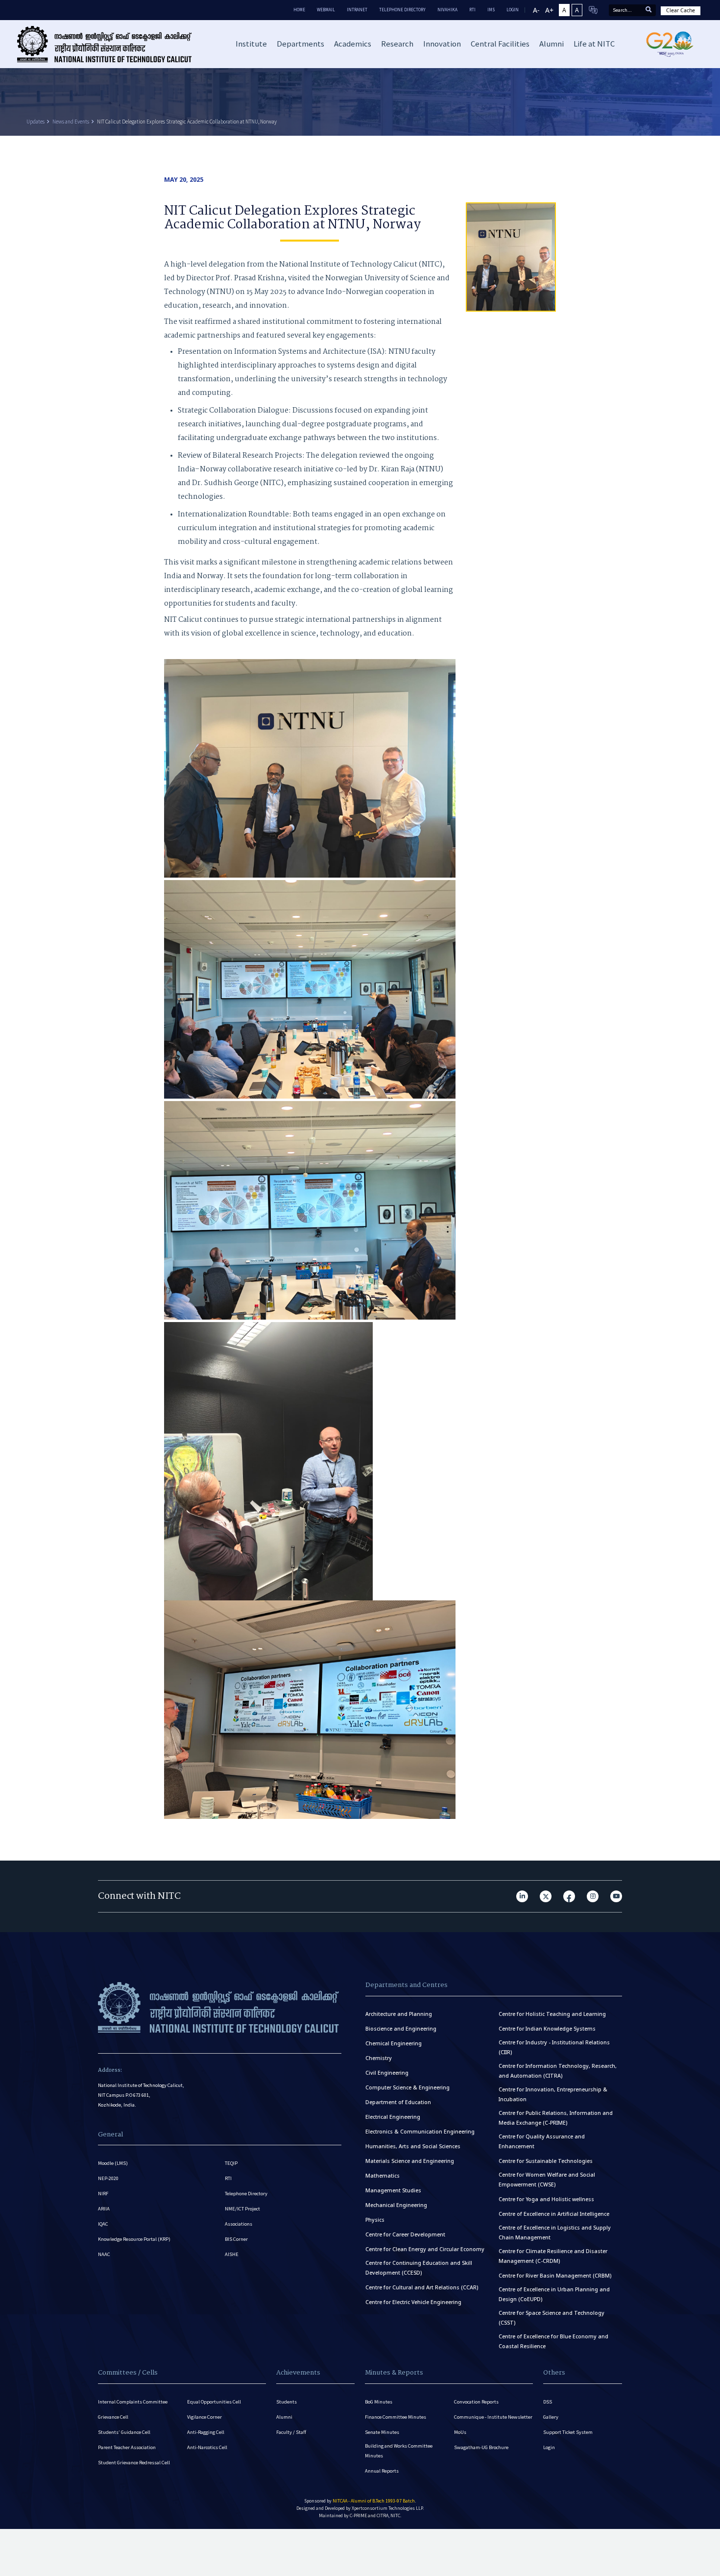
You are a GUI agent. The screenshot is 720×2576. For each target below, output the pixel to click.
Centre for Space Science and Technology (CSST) (552, 2318)
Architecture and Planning (399, 2014)
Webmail (326, 10)
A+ (549, 10)
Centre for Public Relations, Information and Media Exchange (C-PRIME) (556, 2118)
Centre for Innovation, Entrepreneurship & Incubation (553, 2094)
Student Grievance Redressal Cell (134, 2463)
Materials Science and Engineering (410, 2161)
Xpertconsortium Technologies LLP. (388, 2508)
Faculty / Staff (291, 2432)
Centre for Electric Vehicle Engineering (413, 2302)
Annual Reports (382, 2471)
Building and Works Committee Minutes (399, 2451)
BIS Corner (236, 2239)
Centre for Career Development (405, 2234)
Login (549, 2447)
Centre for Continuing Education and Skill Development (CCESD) (419, 2268)
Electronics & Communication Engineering (420, 2132)
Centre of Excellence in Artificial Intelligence (554, 2214)
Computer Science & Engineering (408, 2087)
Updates (36, 122)
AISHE (232, 2254)
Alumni (284, 2417)
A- (536, 10)
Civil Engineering (387, 2073)
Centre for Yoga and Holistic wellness (546, 2199)
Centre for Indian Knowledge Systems (547, 2029)
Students (287, 2402)
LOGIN (513, 10)
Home (299, 10)
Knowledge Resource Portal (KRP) (134, 2239)
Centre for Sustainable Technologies (546, 2161)
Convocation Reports (476, 2402)
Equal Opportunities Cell (214, 2402)
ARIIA (104, 2209)
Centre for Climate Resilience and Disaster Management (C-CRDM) (553, 2256)
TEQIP (231, 2163)
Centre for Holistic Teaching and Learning (552, 2014)
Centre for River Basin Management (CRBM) (555, 2276)
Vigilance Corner (204, 2417)
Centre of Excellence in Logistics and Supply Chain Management (555, 2233)
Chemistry (379, 2058)
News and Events (71, 122)
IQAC (103, 2224)
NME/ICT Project (242, 2209)
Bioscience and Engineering (401, 2029)
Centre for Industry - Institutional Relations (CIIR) (554, 2047)
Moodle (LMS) (113, 2163)
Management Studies (393, 2190)
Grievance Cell (113, 2417)
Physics (375, 2220)
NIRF (103, 2194)
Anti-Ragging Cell (206, 2432)
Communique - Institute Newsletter (493, 2417)
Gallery (551, 2417)
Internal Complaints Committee (133, 2402)
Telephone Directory (402, 10)
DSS (548, 2402)
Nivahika (447, 10)
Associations (239, 2224)
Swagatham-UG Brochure (481, 2447)
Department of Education (398, 2102)
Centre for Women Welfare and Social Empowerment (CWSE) (547, 2180)
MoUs (460, 2432)
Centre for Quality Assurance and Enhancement (542, 2141)
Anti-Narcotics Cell (207, 2447)
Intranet (357, 10)
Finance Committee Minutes (396, 2417)
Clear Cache (681, 10)
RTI (472, 10)
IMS (491, 10)
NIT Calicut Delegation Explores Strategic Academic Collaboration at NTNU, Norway (187, 122)
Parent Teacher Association (127, 2447)
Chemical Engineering (394, 2043)
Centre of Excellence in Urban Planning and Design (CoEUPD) (554, 2294)
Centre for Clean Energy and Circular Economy (425, 2249)
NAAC (104, 2254)
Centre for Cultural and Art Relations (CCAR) (422, 2287)
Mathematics (383, 2176)
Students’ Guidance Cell (124, 2432)
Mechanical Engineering (396, 2205)
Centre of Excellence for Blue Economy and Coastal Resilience (553, 2341)
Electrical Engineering (393, 2117)
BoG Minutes (379, 2402)
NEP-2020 (108, 2178)
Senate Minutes (382, 2432)
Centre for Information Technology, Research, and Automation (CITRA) (558, 2071)
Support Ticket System (568, 2432)
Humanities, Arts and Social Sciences (413, 2146)
